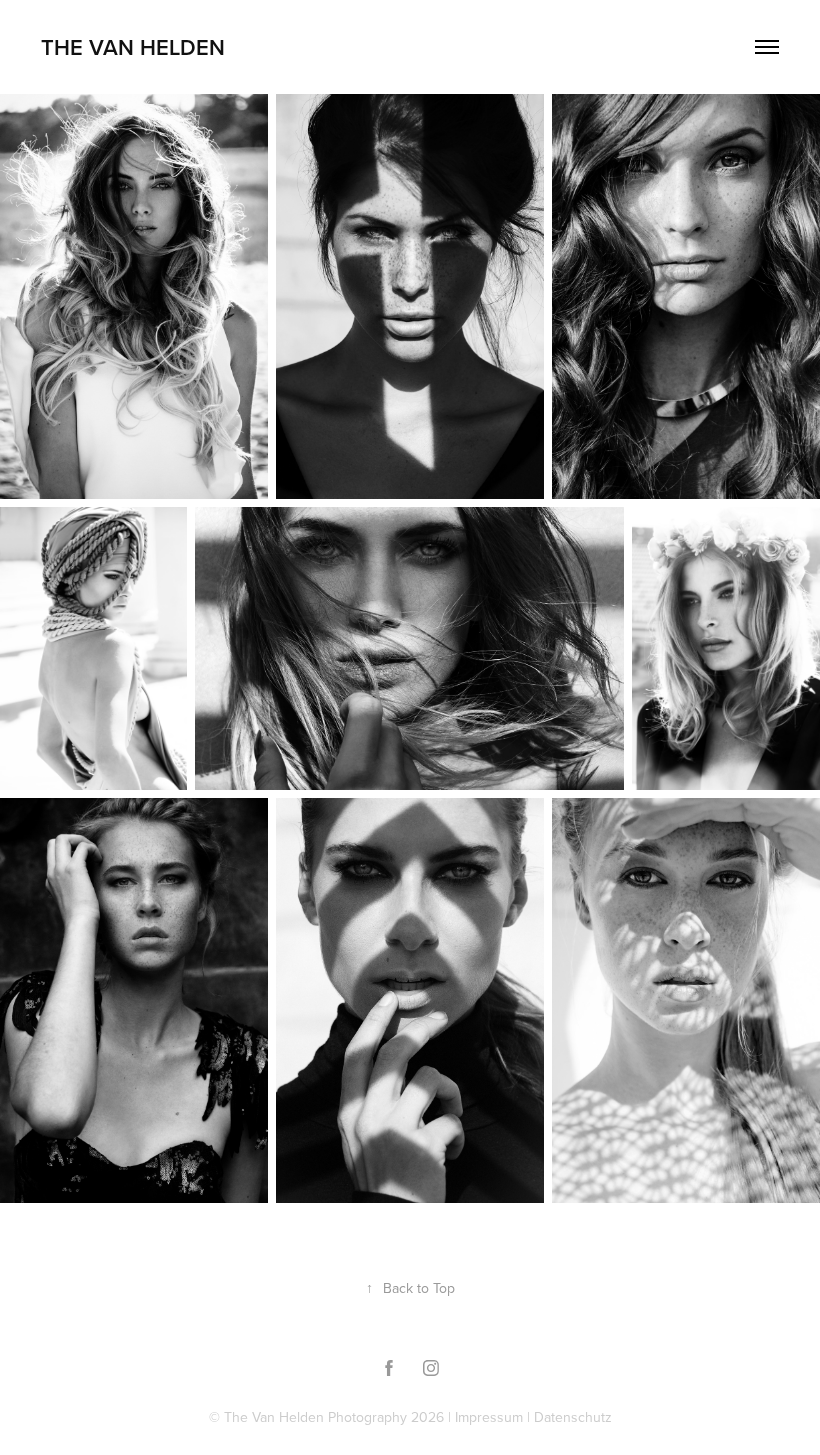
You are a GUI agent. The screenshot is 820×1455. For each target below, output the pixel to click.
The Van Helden (133, 47)
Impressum (489, 1417)
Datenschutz (573, 1417)
